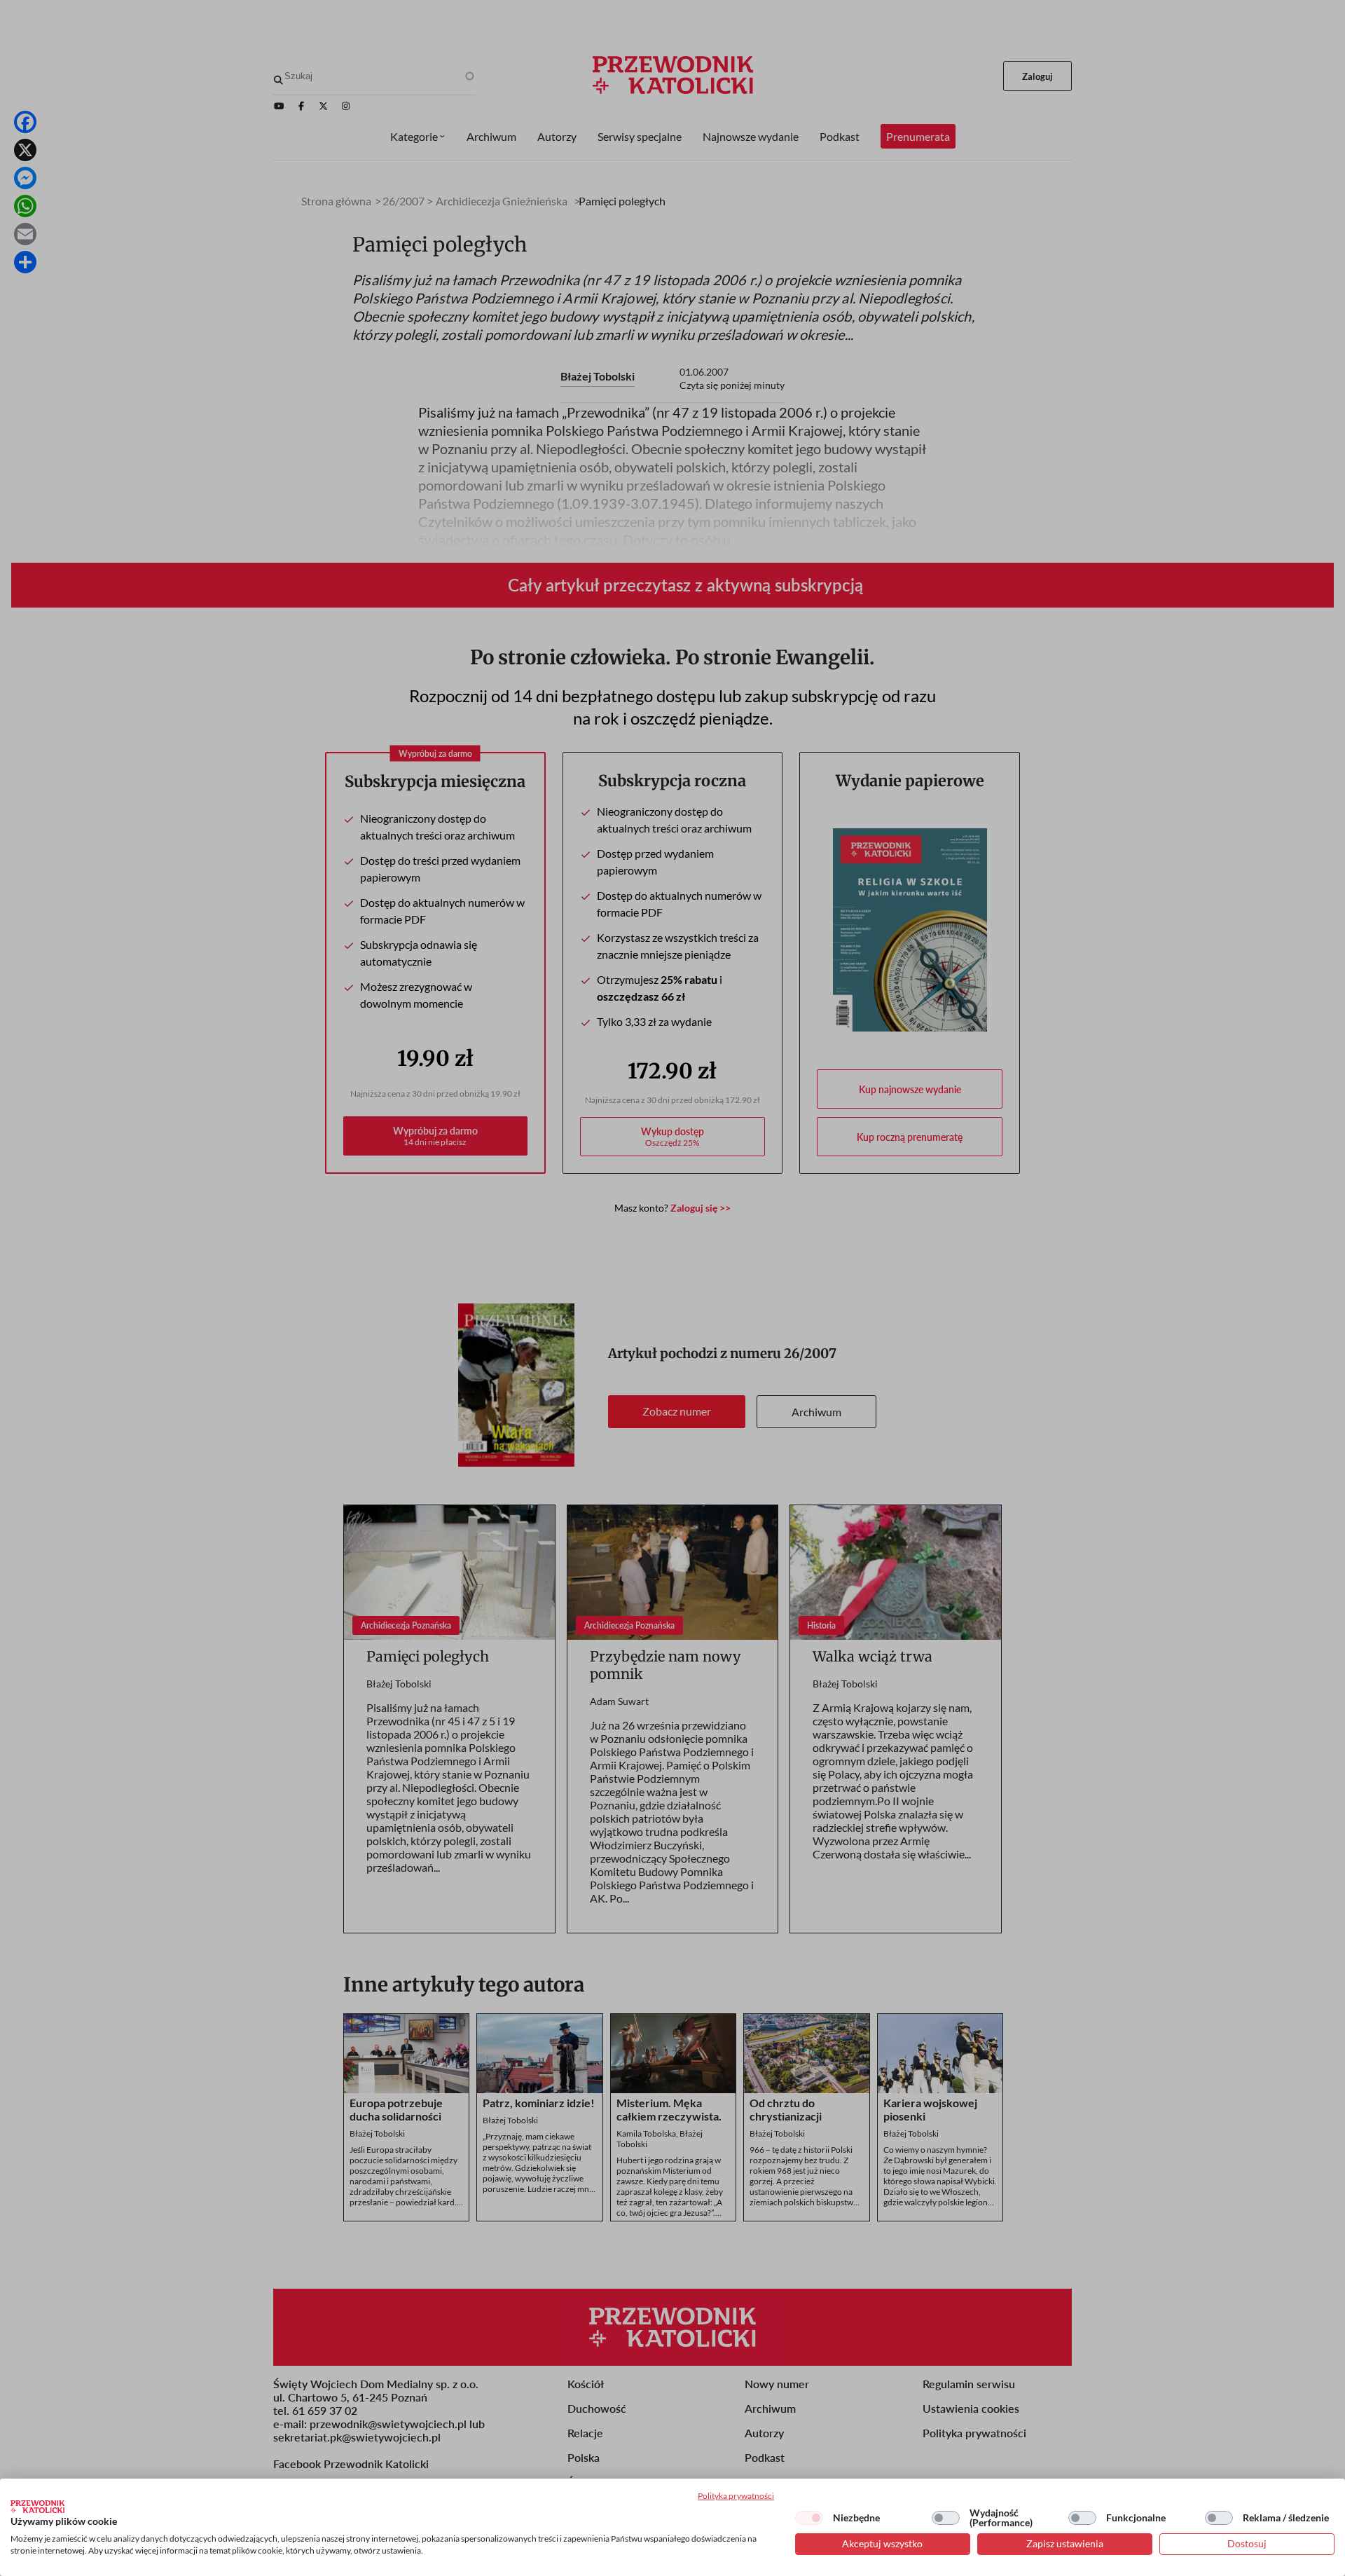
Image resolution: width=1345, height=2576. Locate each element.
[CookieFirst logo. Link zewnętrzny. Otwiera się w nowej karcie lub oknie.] (37, 2507)
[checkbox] (809, 2518)
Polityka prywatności (736, 2496)
